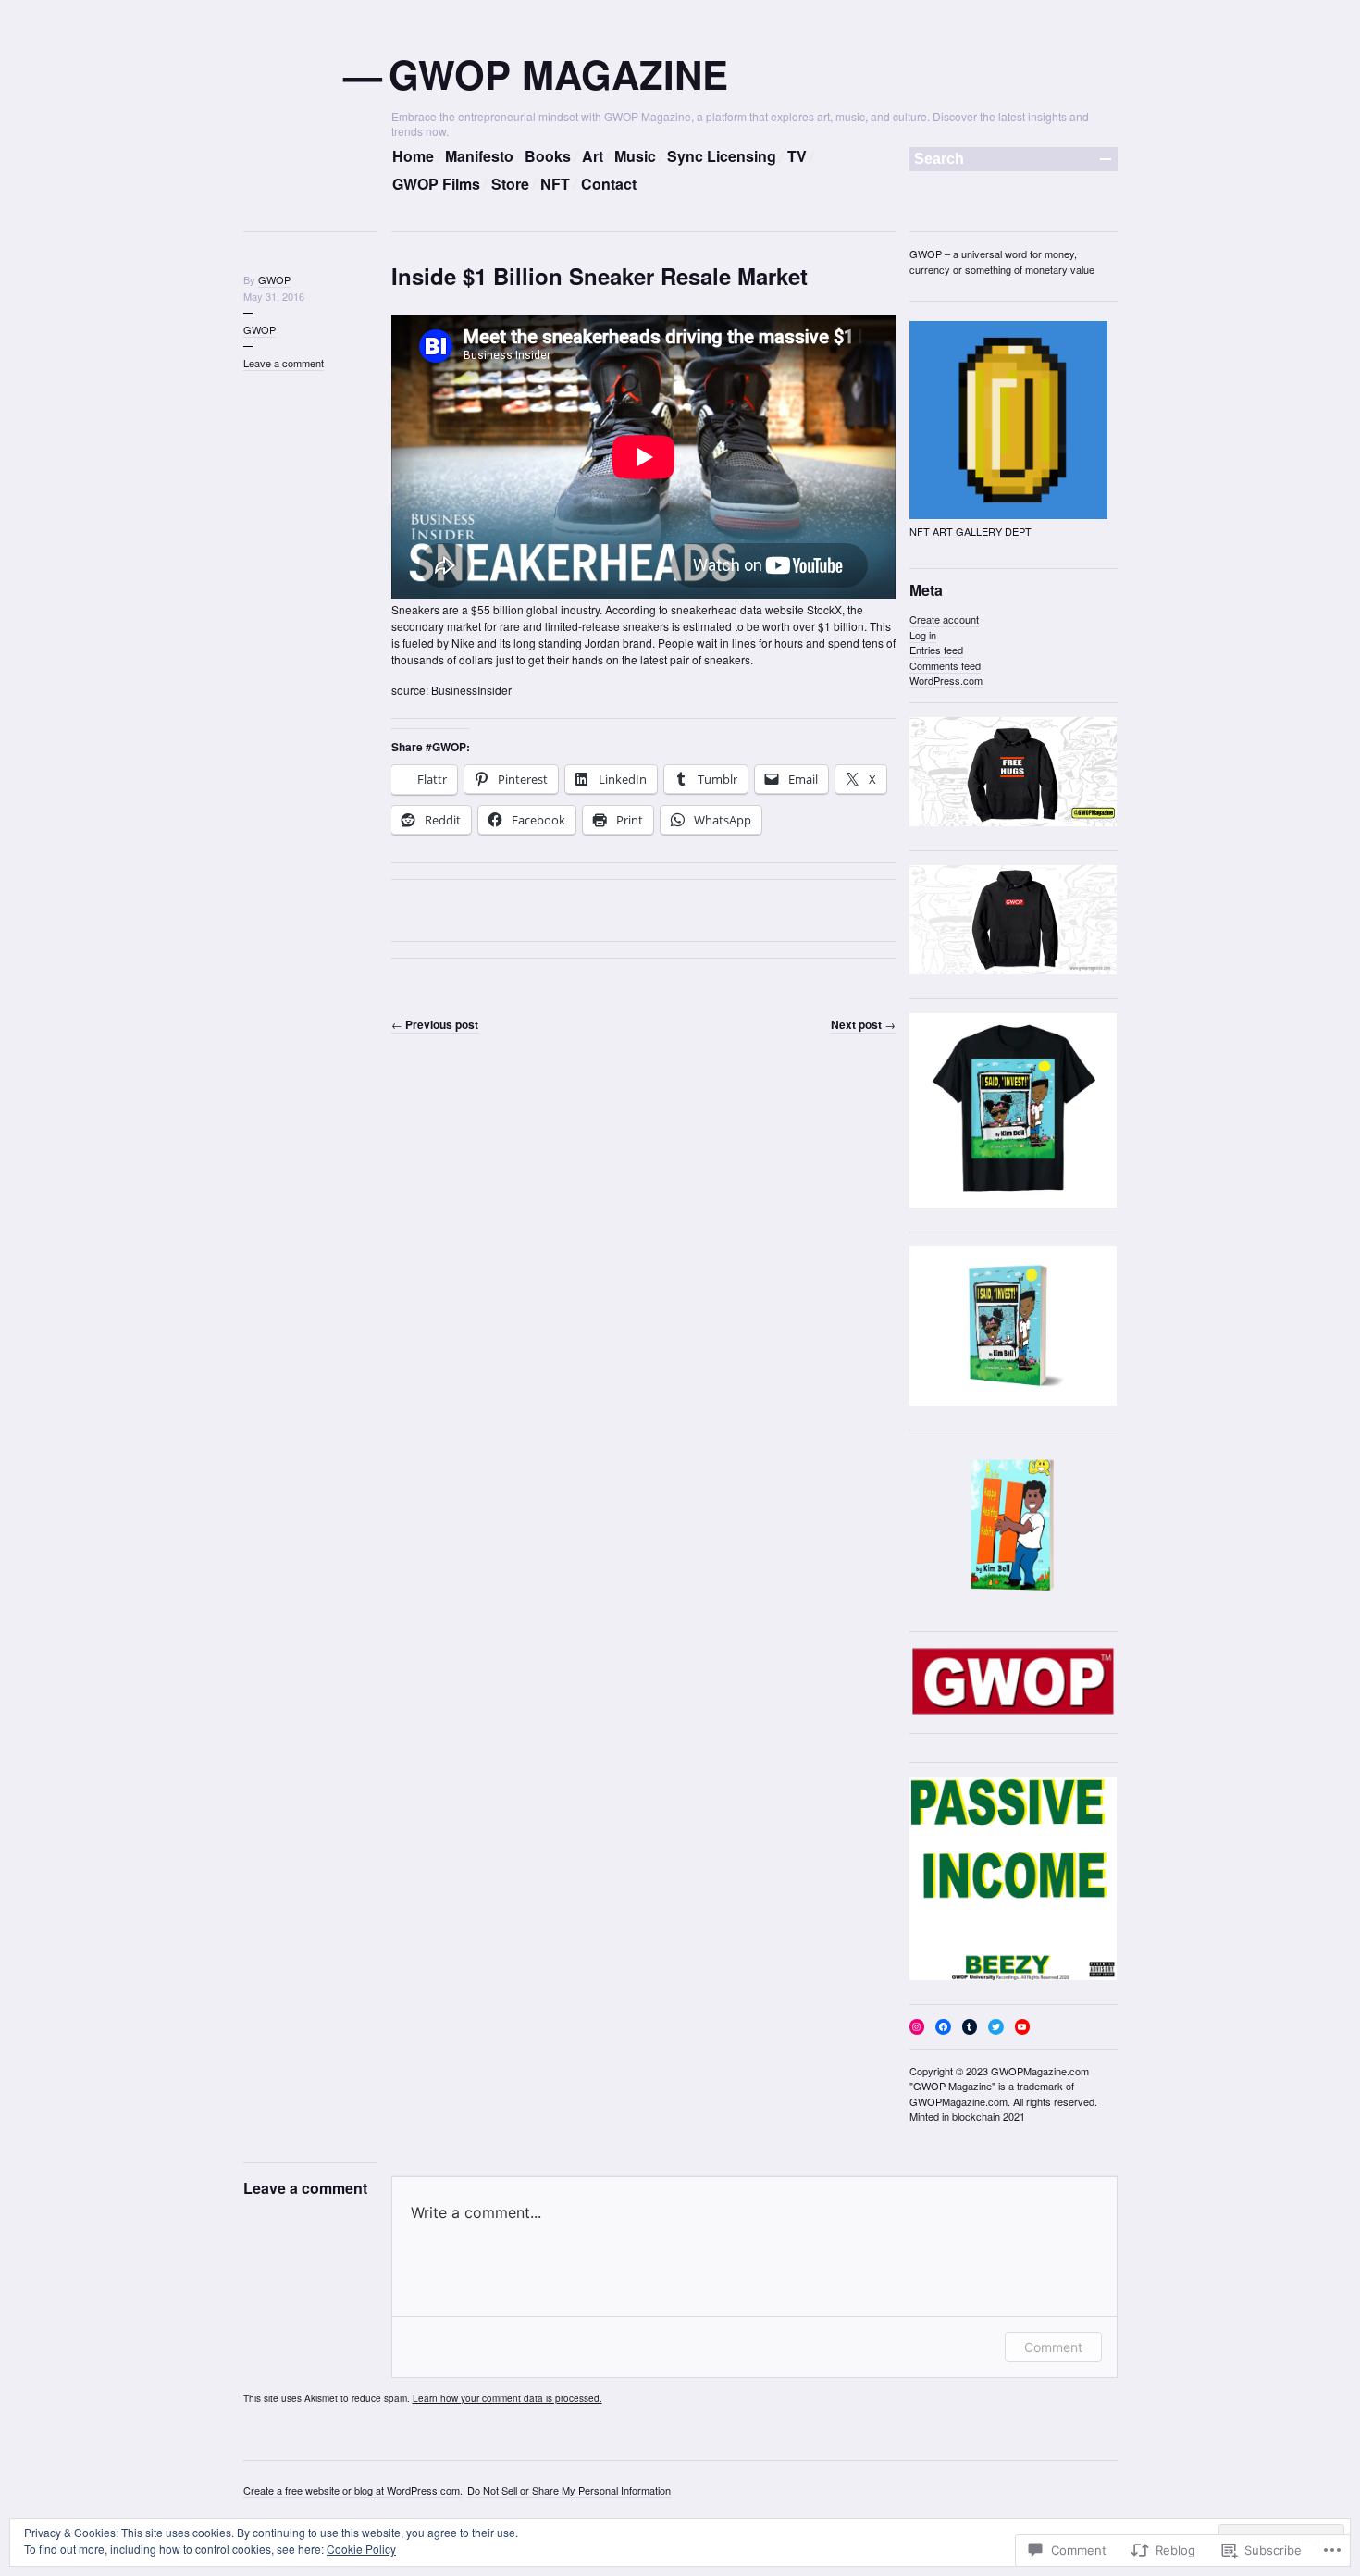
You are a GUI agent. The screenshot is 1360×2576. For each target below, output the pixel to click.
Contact (609, 184)
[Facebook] (943, 2027)
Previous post (435, 1024)
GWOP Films (436, 184)
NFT (555, 184)
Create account (944, 619)
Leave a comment (284, 363)
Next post (863, 1024)
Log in (923, 635)
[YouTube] (1023, 2027)
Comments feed (945, 665)
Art (593, 156)
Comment (1053, 2347)
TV (797, 156)
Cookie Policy (361, 2549)
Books (548, 156)
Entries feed (936, 650)
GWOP (274, 279)
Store (510, 184)
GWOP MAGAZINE (560, 74)
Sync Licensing (722, 156)
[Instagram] (917, 2027)
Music (635, 156)
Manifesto (479, 156)
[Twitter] (996, 2027)
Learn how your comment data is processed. (507, 2398)
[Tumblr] (970, 2027)
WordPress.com (946, 680)
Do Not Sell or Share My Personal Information (569, 2490)
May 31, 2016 (274, 296)
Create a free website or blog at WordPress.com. (353, 2490)
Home (413, 156)
